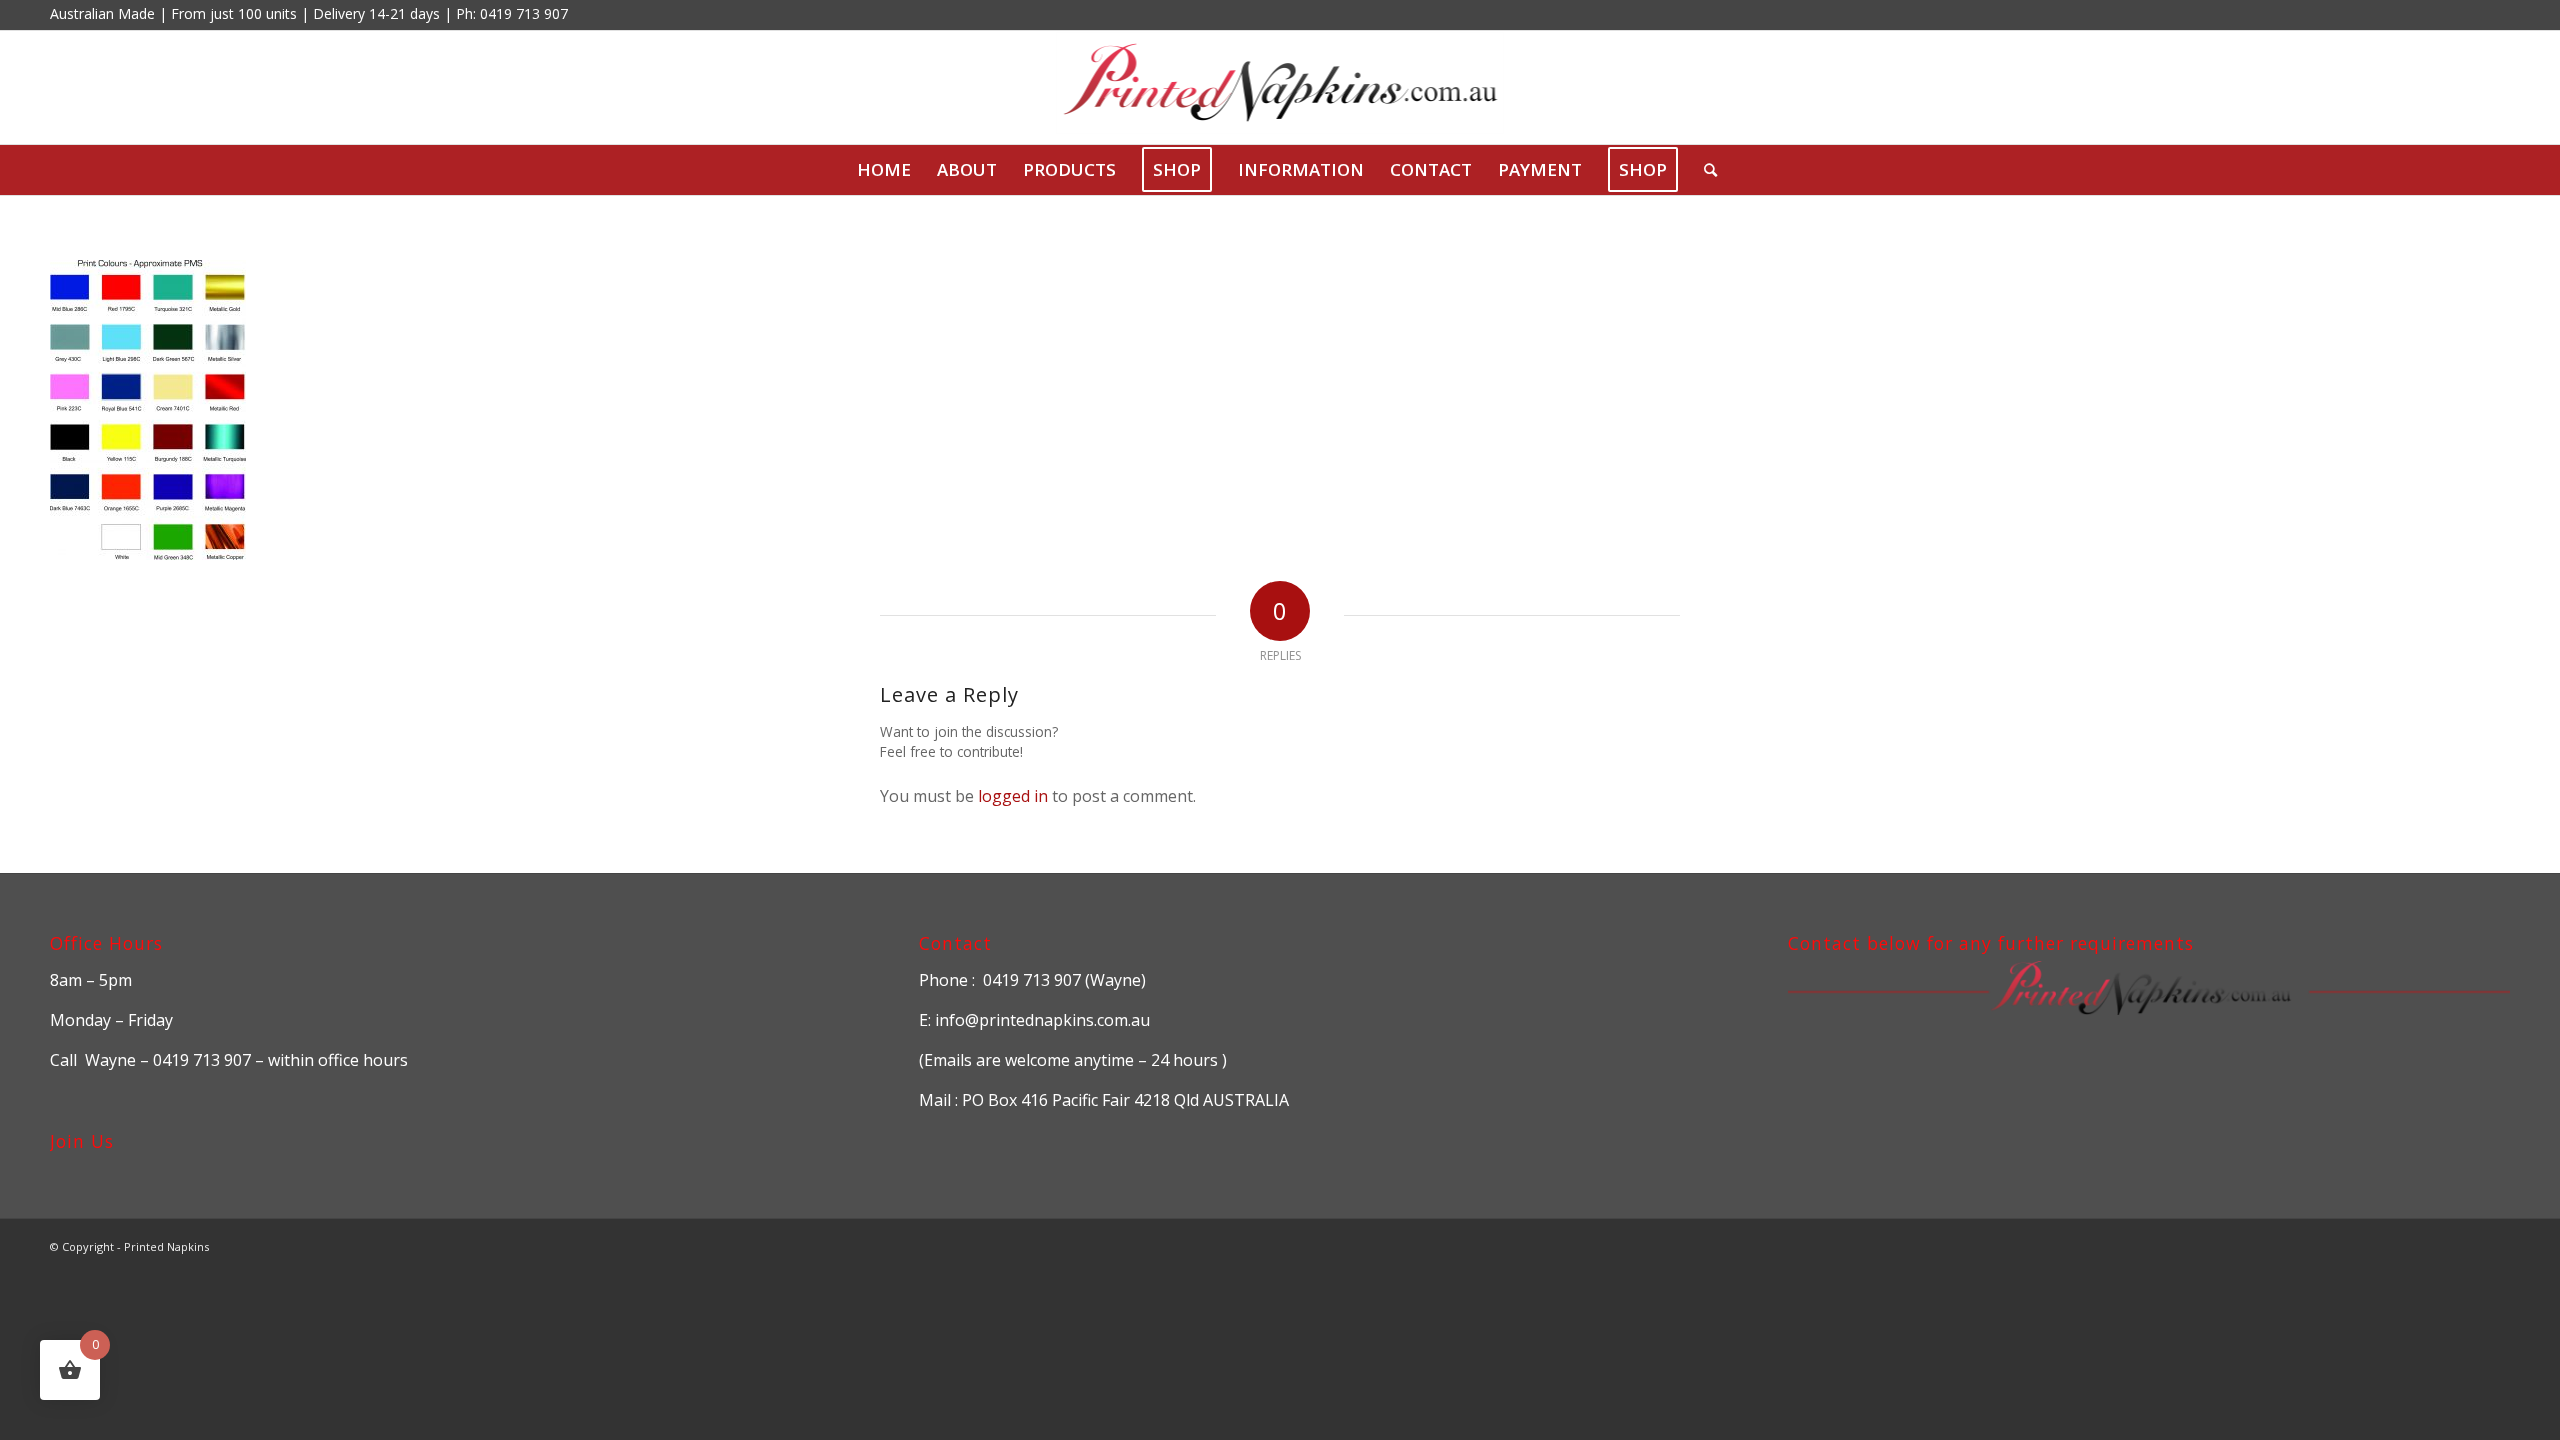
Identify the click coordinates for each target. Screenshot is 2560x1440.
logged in (1013, 796)
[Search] (1704, 170)
